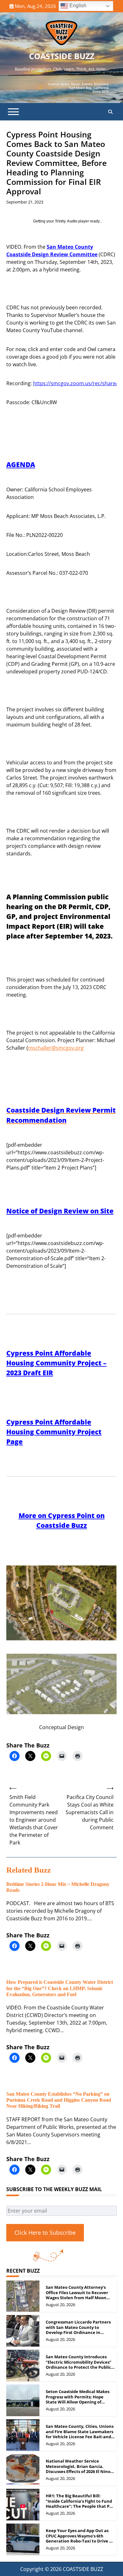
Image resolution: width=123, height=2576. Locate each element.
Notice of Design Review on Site (60, 1211)
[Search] (110, 112)
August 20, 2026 (60, 2305)
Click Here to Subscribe (45, 2233)
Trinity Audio (66, 221)
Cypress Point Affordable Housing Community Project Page (54, 1432)
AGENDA (21, 465)
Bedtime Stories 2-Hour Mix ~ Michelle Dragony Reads (58, 1887)
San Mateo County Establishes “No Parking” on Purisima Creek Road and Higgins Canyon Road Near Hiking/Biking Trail (59, 2100)
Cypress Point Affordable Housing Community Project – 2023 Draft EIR (56, 1363)
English (77, 6)
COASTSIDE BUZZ (62, 56)
